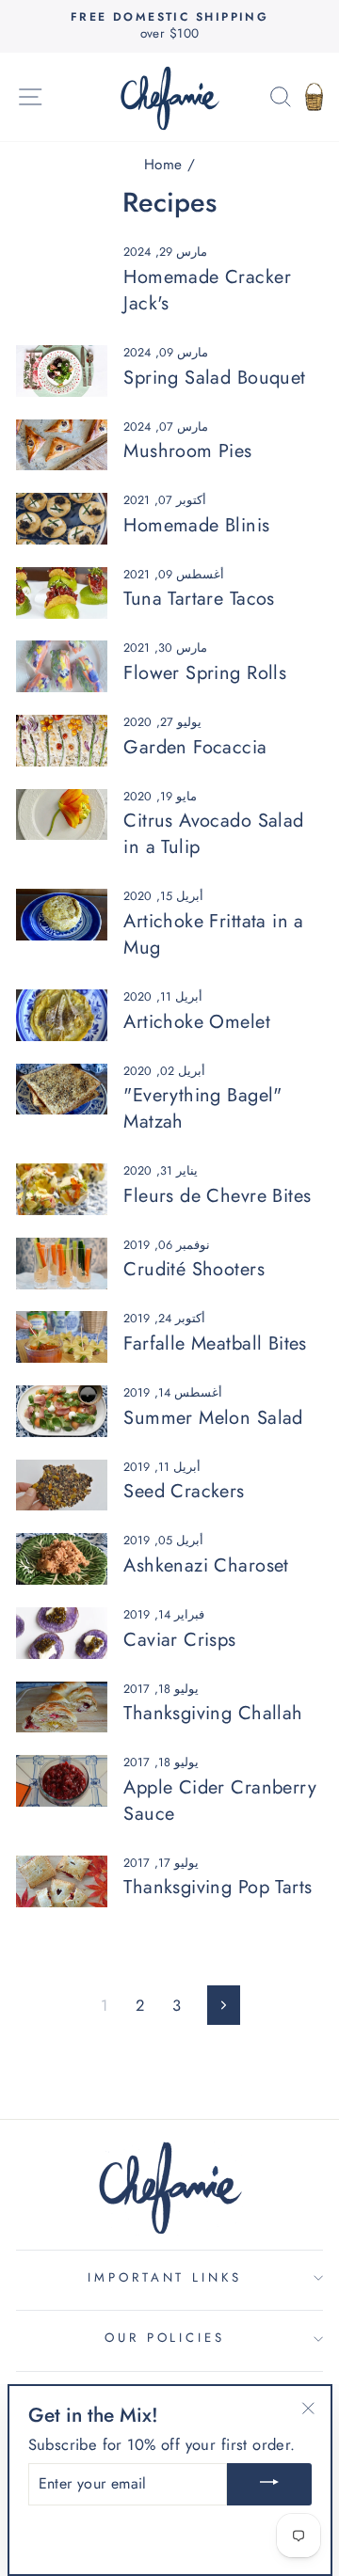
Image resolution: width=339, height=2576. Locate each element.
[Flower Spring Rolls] (62, 666)
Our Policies (165, 2338)
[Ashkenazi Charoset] (62, 1559)
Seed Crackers (184, 1491)
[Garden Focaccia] (62, 741)
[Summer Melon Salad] (62, 1411)
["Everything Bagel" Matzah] (62, 1090)
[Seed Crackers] (62, 1486)
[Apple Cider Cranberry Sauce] (62, 1781)
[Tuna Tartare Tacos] (62, 593)
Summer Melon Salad (213, 1418)
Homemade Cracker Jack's (207, 290)
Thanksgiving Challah (213, 1713)
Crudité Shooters (194, 1269)
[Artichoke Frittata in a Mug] (62, 915)
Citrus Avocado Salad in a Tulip (213, 834)
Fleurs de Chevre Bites (217, 1196)
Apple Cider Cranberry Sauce (220, 1801)
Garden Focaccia (195, 747)
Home (163, 165)
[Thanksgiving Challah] (62, 1707)
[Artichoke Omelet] (62, 1015)
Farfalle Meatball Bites (215, 1343)
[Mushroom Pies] (62, 445)
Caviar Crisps (179, 1640)
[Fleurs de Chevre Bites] (62, 1189)
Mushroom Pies (187, 451)
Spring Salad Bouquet (214, 378)
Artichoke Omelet (197, 1022)
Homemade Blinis (196, 525)
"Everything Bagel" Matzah (202, 1108)
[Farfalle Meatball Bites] (62, 1337)
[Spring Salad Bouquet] (62, 371)
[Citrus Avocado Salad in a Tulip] (62, 815)
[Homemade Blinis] (62, 519)
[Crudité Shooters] (62, 1264)
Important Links (165, 2277)
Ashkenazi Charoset (206, 1565)
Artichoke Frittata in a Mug (214, 934)
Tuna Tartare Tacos (199, 599)
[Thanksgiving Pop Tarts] (62, 1881)
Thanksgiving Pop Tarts (218, 1887)
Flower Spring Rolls (205, 673)
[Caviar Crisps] (62, 1633)
